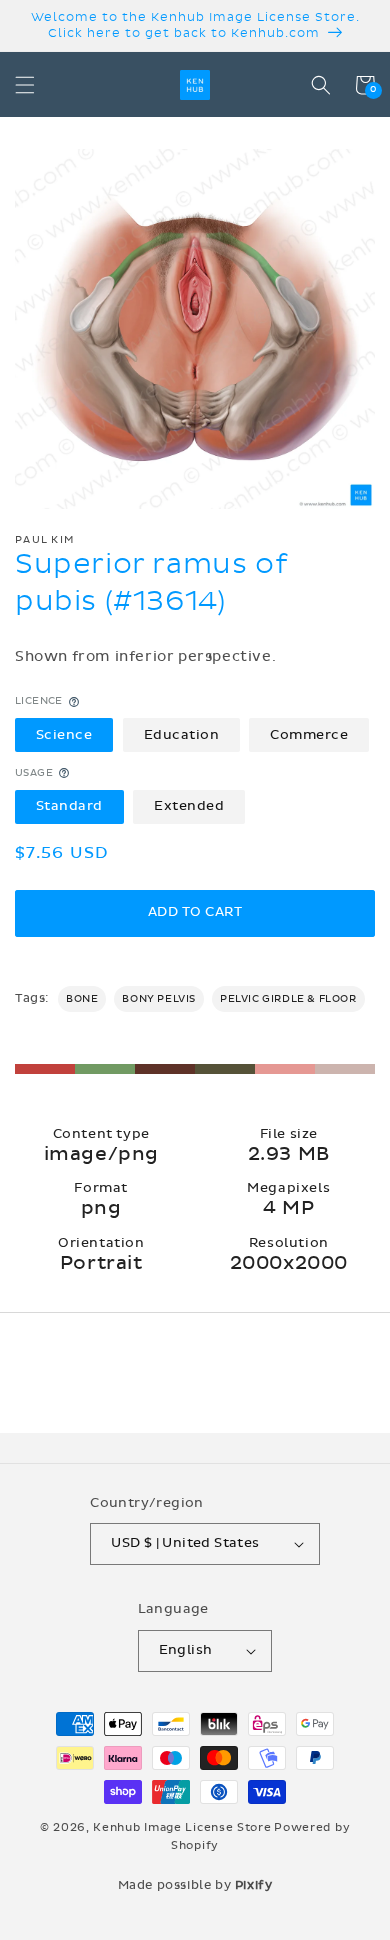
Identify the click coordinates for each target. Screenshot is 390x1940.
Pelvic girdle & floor (288, 999)
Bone (82, 999)
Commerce (309, 735)
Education (182, 735)
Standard (69, 806)
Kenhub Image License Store (182, 1827)
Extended (189, 806)
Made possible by (195, 1885)
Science (64, 735)
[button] (25, 85)
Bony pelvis (159, 999)
